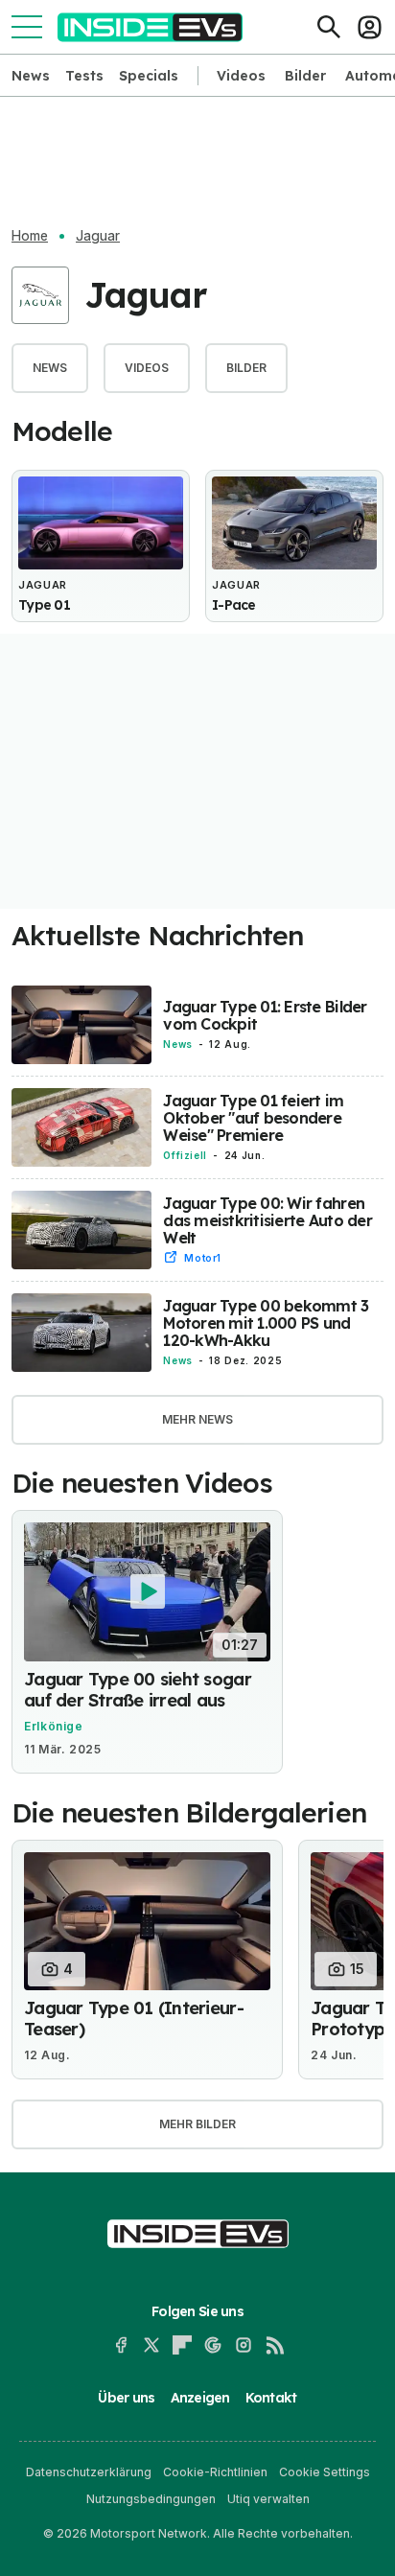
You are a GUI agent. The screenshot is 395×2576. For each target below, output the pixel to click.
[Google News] (213, 2345)
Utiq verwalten (268, 2499)
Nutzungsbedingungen (151, 2499)
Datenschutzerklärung (89, 2472)
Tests (84, 76)
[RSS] (274, 2345)
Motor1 (203, 1258)
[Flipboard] (182, 2345)
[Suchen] (329, 27)
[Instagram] (244, 2345)
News (31, 76)
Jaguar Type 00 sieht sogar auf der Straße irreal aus (138, 1690)
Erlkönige (54, 1726)
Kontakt (271, 2398)
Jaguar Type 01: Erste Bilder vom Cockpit (265, 1015)
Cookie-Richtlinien (215, 2472)
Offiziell (185, 1155)
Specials (149, 76)
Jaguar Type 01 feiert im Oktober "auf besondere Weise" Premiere (253, 1118)
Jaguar (98, 236)
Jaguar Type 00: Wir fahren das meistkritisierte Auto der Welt (267, 1220)
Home (30, 236)
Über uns (126, 2398)
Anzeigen (200, 2398)
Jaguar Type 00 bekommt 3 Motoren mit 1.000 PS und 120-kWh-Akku (266, 1323)
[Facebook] (121, 2345)
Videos (241, 76)
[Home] (150, 27)
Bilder (305, 76)
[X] (151, 2345)
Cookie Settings (325, 2472)
